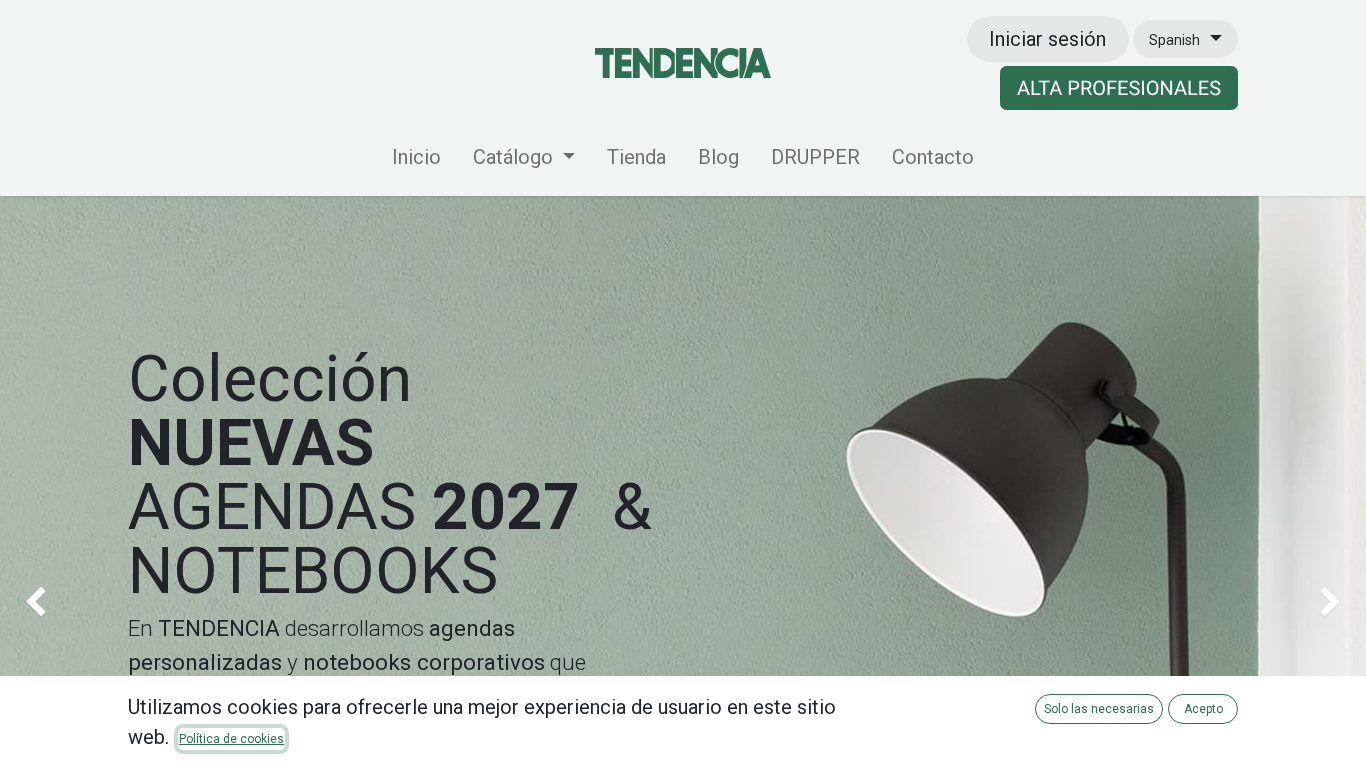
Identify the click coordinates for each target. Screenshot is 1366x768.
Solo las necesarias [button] (1099, 709)
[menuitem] (416, 161)
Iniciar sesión (1047, 39)
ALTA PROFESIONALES (1119, 88)
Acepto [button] (1203, 709)
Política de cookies (231, 739)
